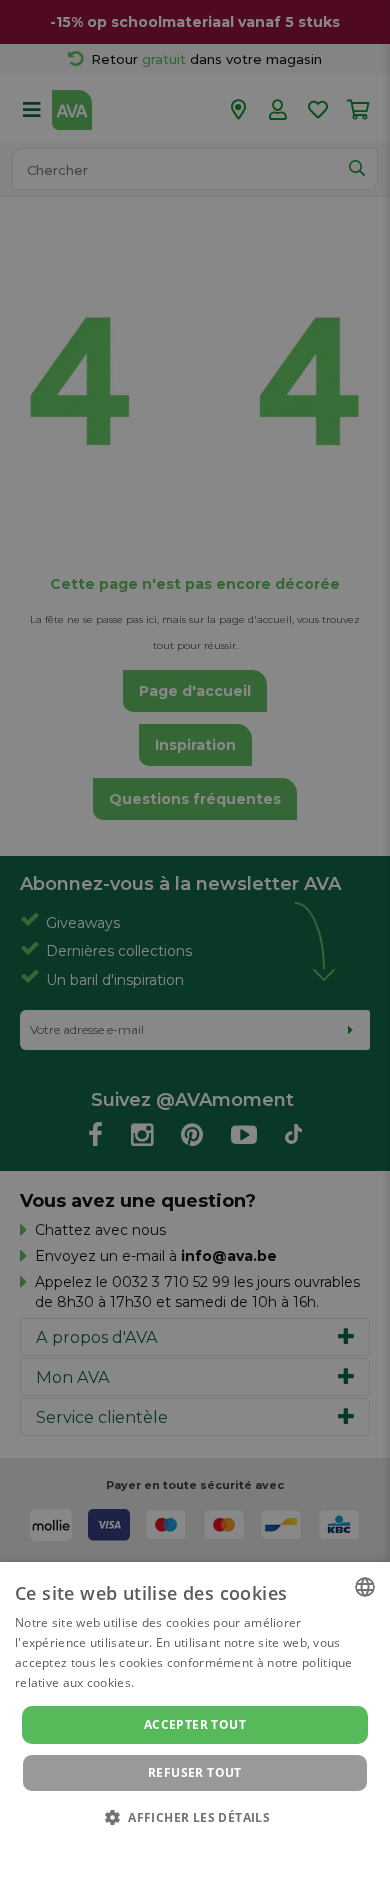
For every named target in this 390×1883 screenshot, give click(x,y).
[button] (195, 1816)
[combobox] (365, 1587)
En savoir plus (178, 1682)
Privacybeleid (182, 1845)
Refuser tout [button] (195, 1772)
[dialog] (195, 1722)
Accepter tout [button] (195, 1724)
